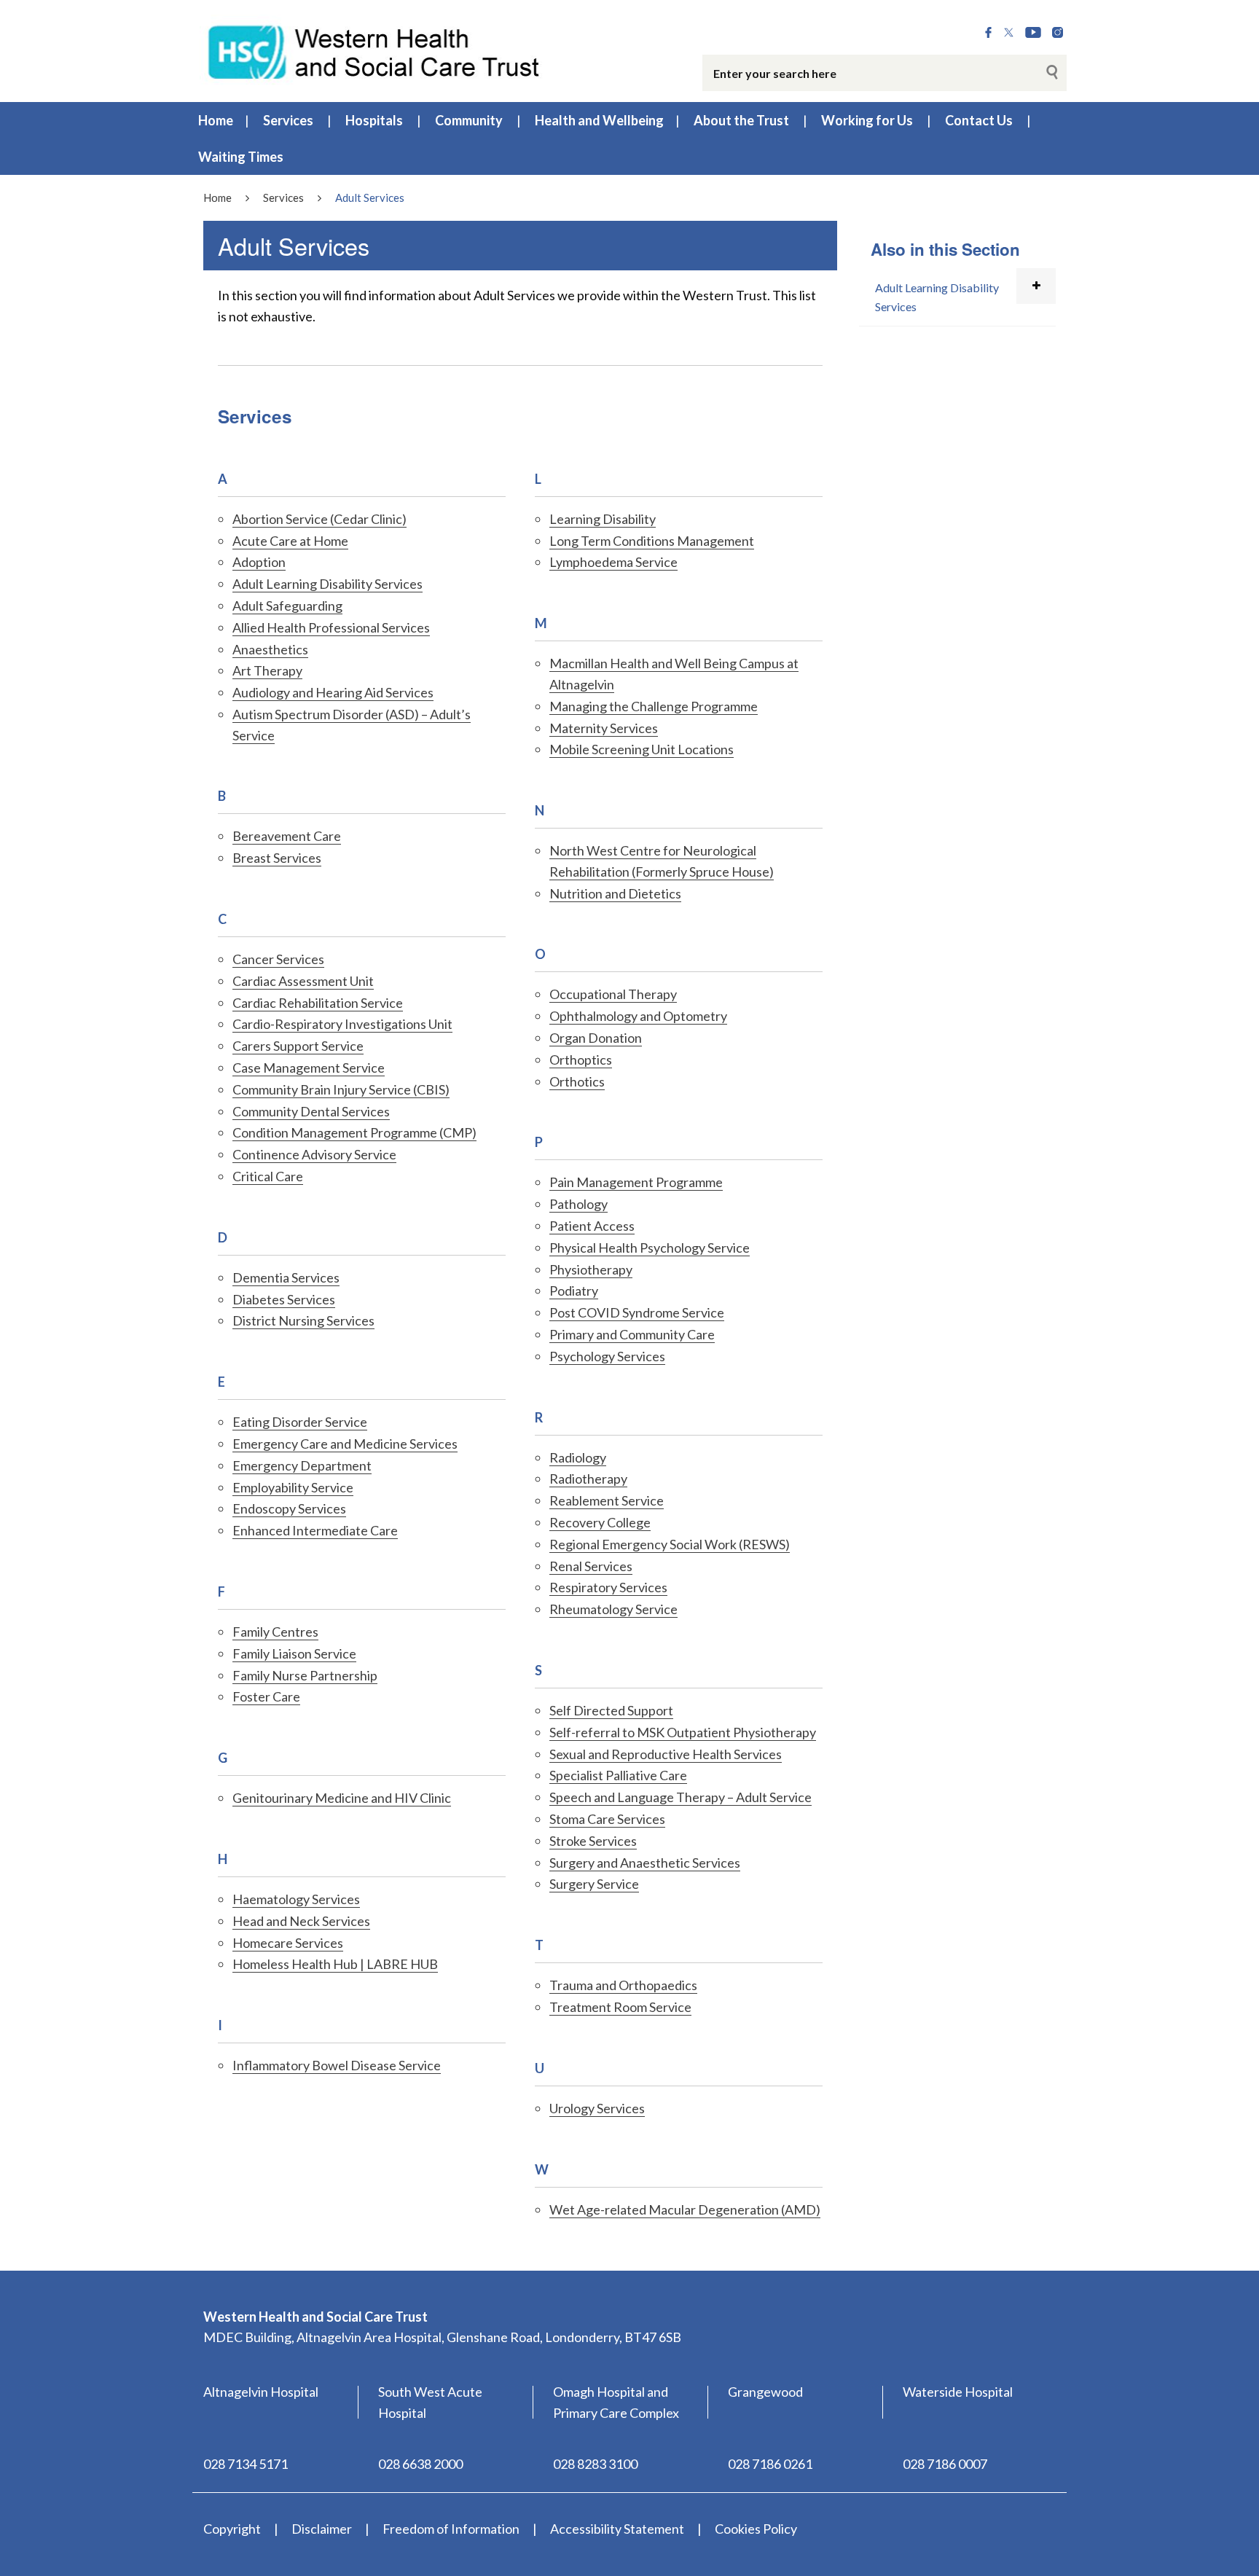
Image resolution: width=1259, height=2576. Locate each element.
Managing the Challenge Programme (654, 706)
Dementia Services (286, 1277)
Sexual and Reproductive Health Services (666, 1754)
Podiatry (574, 1291)
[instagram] (1058, 33)
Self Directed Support (611, 1710)
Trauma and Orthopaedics (623, 1985)
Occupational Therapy (613, 994)
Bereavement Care (287, 836)
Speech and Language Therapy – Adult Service (681, 1797)
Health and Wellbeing (599, 120)
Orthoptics (581, 1060)
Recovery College (600, 1522)
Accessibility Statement (617, 2529)
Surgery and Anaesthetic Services (645, 1863)
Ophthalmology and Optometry (638, 1016)
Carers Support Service (298, 1046)
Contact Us (979, 120)
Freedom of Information (451, 2529)
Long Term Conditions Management (652, 541)
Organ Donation (596, 1038)
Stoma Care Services (607, 1819)
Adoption (259, 562)
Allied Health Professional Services (331, 627)
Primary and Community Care (632, 1334)
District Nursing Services (303, 1320)
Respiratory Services (608, 1587)
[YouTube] (1033, 33)
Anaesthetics (270, 649)
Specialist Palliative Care (618, 1775)
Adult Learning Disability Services (328, 584)
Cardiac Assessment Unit (303, 981)
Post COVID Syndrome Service (637, 1312)
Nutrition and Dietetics (615, 893)
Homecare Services (288, 1943)
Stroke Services (593, 1841)
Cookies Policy (756, 2529)
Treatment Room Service (620, 2007)
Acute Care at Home (290, 541)
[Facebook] (988, 33)
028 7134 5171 (246, 2464)
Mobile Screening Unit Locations (642, 749)
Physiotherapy (591, 1269)
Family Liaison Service (294, 1653)
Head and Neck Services (301, 1921)
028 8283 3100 (595, 2464)
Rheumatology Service (613, 1609)
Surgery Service (594, 1884)
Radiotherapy (588, 1479)
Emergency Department (302, 1465)
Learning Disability (603, 519)
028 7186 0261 (770, 2464)
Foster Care (266, 1696)
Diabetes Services (284, 1299)
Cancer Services (278, 959)
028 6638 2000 (420, 2464)
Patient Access (592, 1226)
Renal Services (591, 1566)
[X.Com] (1009, 33)
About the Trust (741, 120)
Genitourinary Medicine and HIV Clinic (342, 1798)
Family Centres (275, 1632)
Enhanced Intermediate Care (315, 1530)
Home (216, 120)
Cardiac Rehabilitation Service (318, 1003)
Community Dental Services (311, 1111)
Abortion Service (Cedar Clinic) (319, 519)
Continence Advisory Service (314, 1154)
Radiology (578, 1457)
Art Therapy (267, 670)
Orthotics (577, 1081)
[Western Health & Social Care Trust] (374, 50)
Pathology (578, 1204)
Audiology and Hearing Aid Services (333, 692)
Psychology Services (607, 1356)
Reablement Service (607, 1500)
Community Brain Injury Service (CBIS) (341, 1089)
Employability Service (293, 1487)
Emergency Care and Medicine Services (345, 1444)
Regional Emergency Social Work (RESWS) (670, 1544)
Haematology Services (296, 1899)
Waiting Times (241, 157)
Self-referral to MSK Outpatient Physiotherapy (683, 1732)
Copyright (232, 2529)
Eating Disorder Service (300, 1422)
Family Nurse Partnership (305, 1675)
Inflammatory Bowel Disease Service (337, 2065)
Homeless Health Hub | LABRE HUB (335, 1964)
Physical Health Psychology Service (650, 1248)
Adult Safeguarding (287, 606)
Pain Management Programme (636, 1182)
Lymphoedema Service (613, 562)
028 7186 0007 (945, 2464)
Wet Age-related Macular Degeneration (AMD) (685, 2209)
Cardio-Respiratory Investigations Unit (342, 1024)
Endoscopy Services (289, 1508)
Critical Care (268, 1176)
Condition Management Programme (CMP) (354, 1132)
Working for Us (867, 120)
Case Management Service (309, 1068)
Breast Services (277, 858)
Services (288, 120)
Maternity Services (604, 728)
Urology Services (597, 2108)
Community (469, 120)
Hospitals (374, 120)
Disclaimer (322, 2529)
